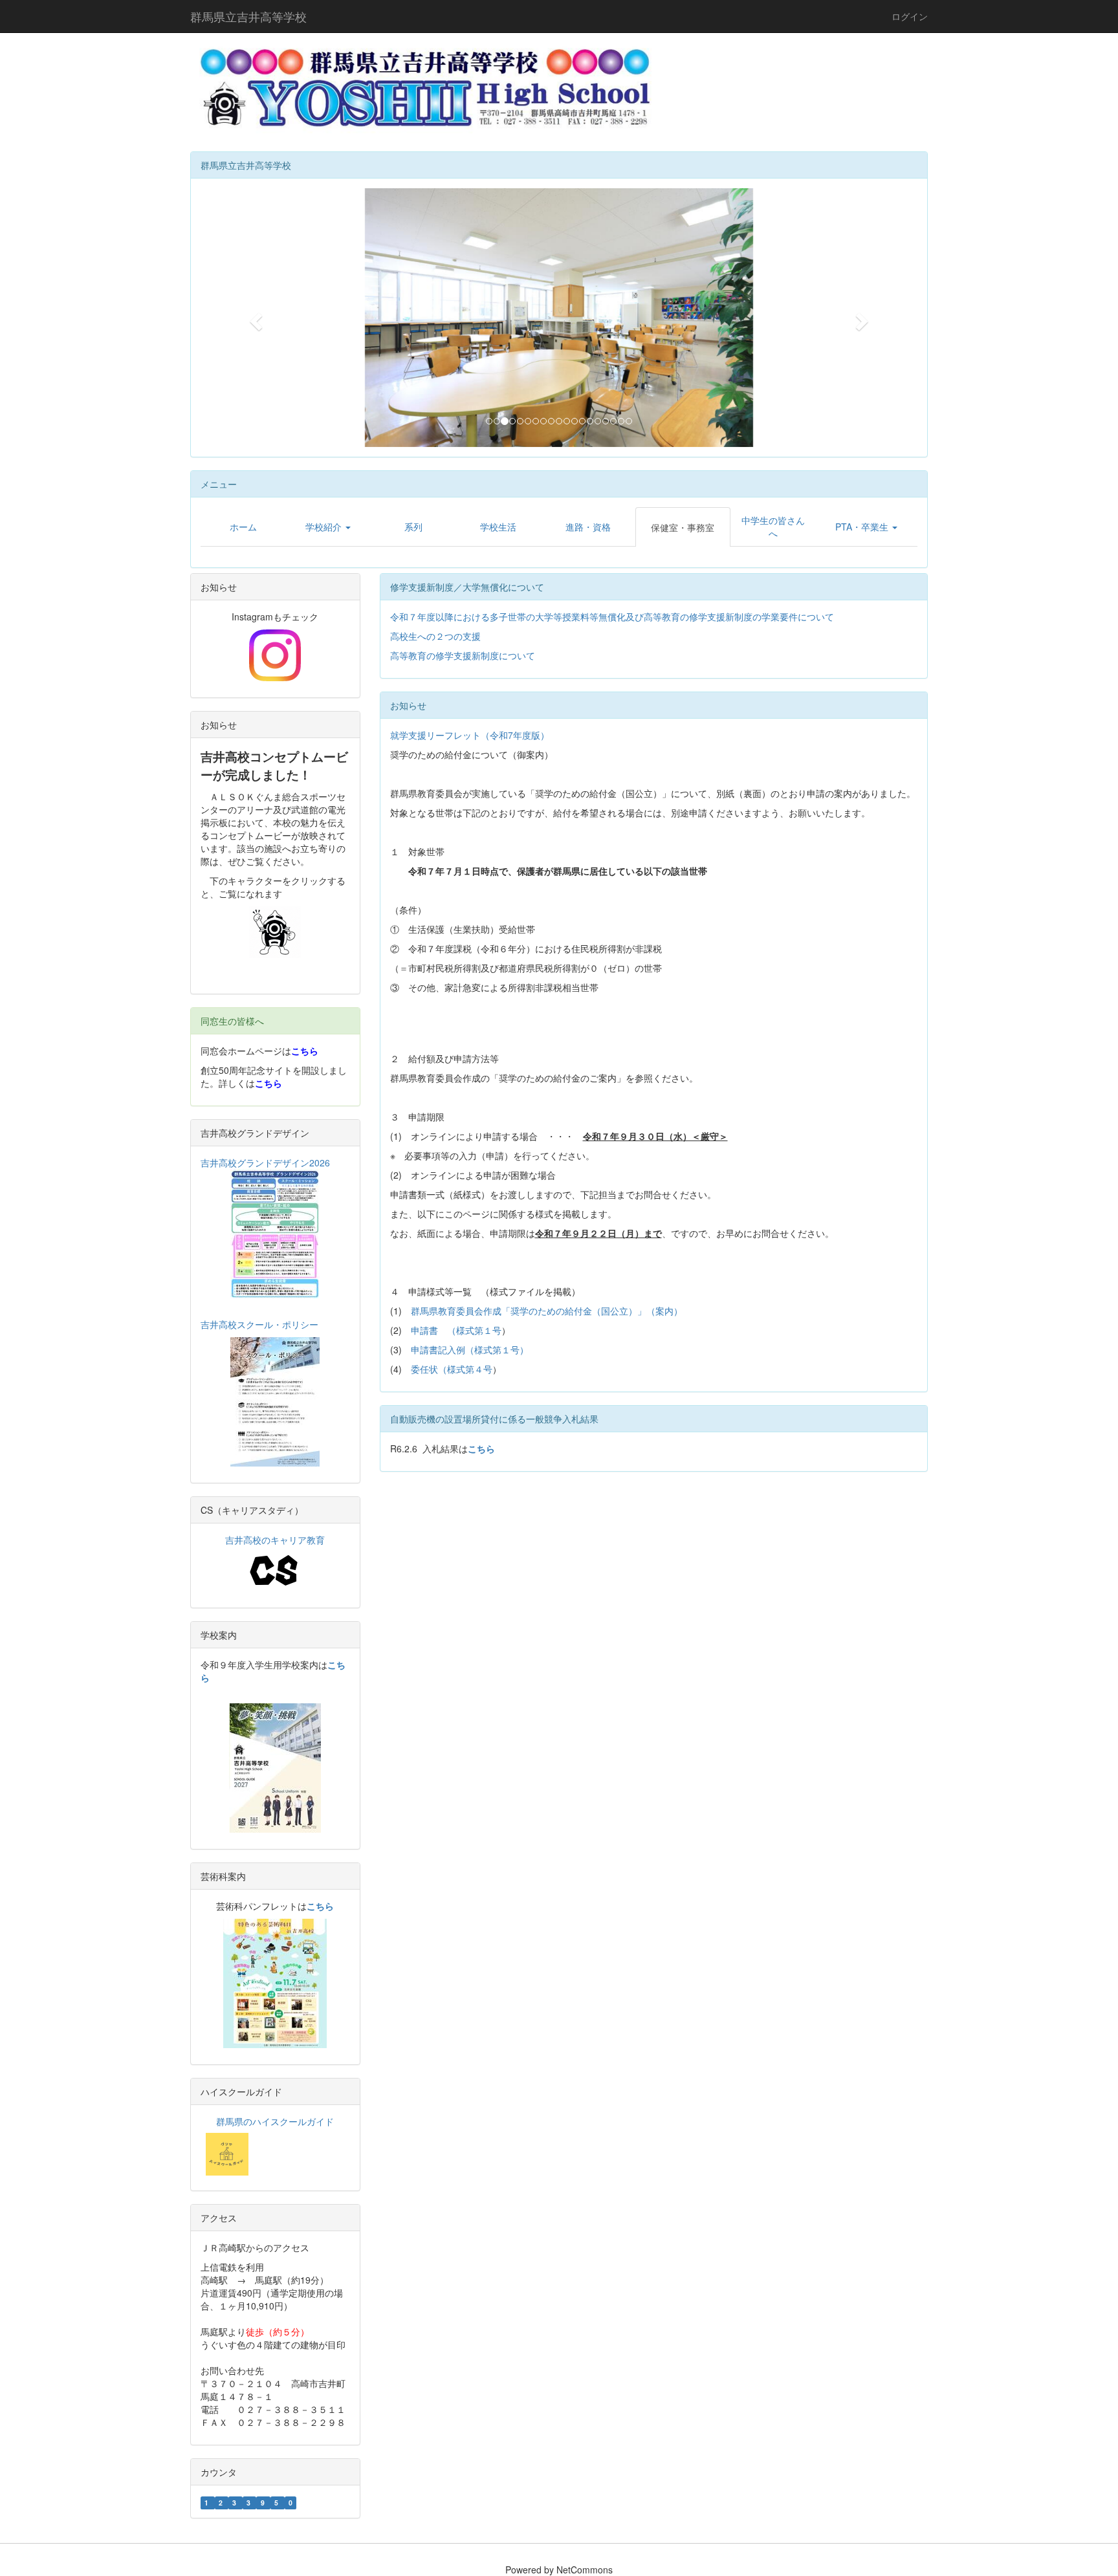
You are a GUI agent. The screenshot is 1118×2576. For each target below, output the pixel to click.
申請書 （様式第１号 (456, 1330)
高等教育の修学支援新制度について (463, 655)
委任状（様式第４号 (452, 1369)
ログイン (910, 16)
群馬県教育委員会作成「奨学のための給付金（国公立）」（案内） (547, 1311)
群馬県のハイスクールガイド (275, 2121)
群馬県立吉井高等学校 (248, 16)
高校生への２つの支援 (435, 636)
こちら (305, 1051)
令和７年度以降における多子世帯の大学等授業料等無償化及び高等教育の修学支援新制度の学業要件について (612, 617)
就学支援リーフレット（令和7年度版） (470, 735)
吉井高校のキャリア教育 (275, 1540)
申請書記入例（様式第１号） (470, 1349)
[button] (254, 318)
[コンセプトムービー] (275, 932)
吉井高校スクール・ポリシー (259, 1324)
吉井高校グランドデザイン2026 (265, 1162)
